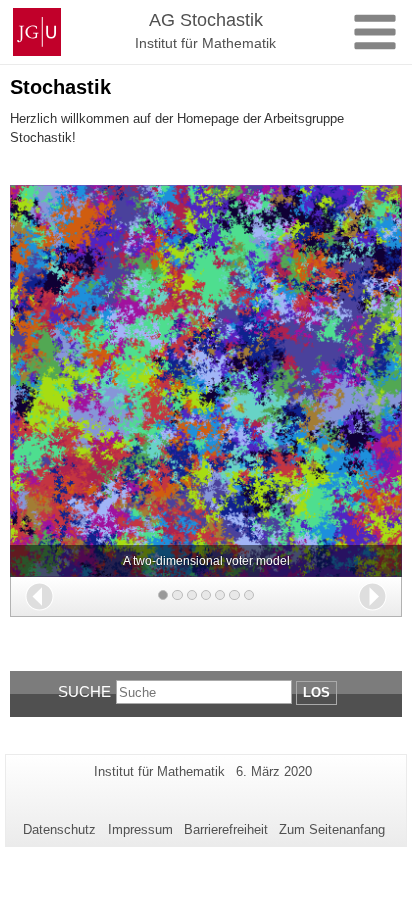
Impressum (140, 829)
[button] (39, 596)
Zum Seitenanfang (332, 829)
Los (316, 692)
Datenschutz (59, 829)
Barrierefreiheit (226, 829)
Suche (84, 691)
